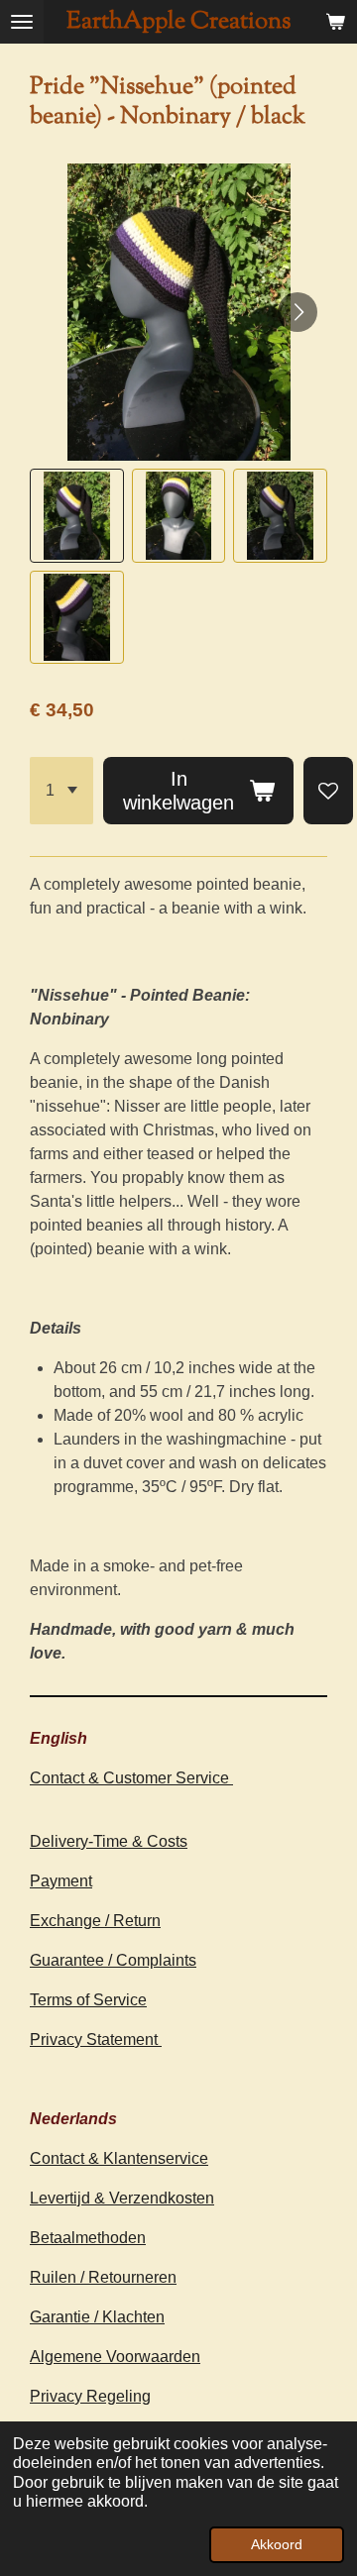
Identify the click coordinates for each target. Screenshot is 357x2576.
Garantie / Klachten (97, 2317)
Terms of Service (88, 2000)
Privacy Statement (96, 2039)
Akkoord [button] (277, 2544)
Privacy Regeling (90, 2396)
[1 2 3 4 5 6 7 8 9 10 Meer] (61, 791)
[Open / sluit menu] (22, 22)
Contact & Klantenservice (119, 2158)
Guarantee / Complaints (113, 1960)
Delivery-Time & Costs (109, 1841)
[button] (77, 516)
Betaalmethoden (88, 2238)
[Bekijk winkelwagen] (335, 22)
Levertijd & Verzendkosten (122, 2198)
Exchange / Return (95, 1921)
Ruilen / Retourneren (103, 2277)
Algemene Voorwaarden (115, 2357)
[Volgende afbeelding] (297, 312)
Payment (61, 1881)
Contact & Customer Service (131, 1778)
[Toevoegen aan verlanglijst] (328, 791)
